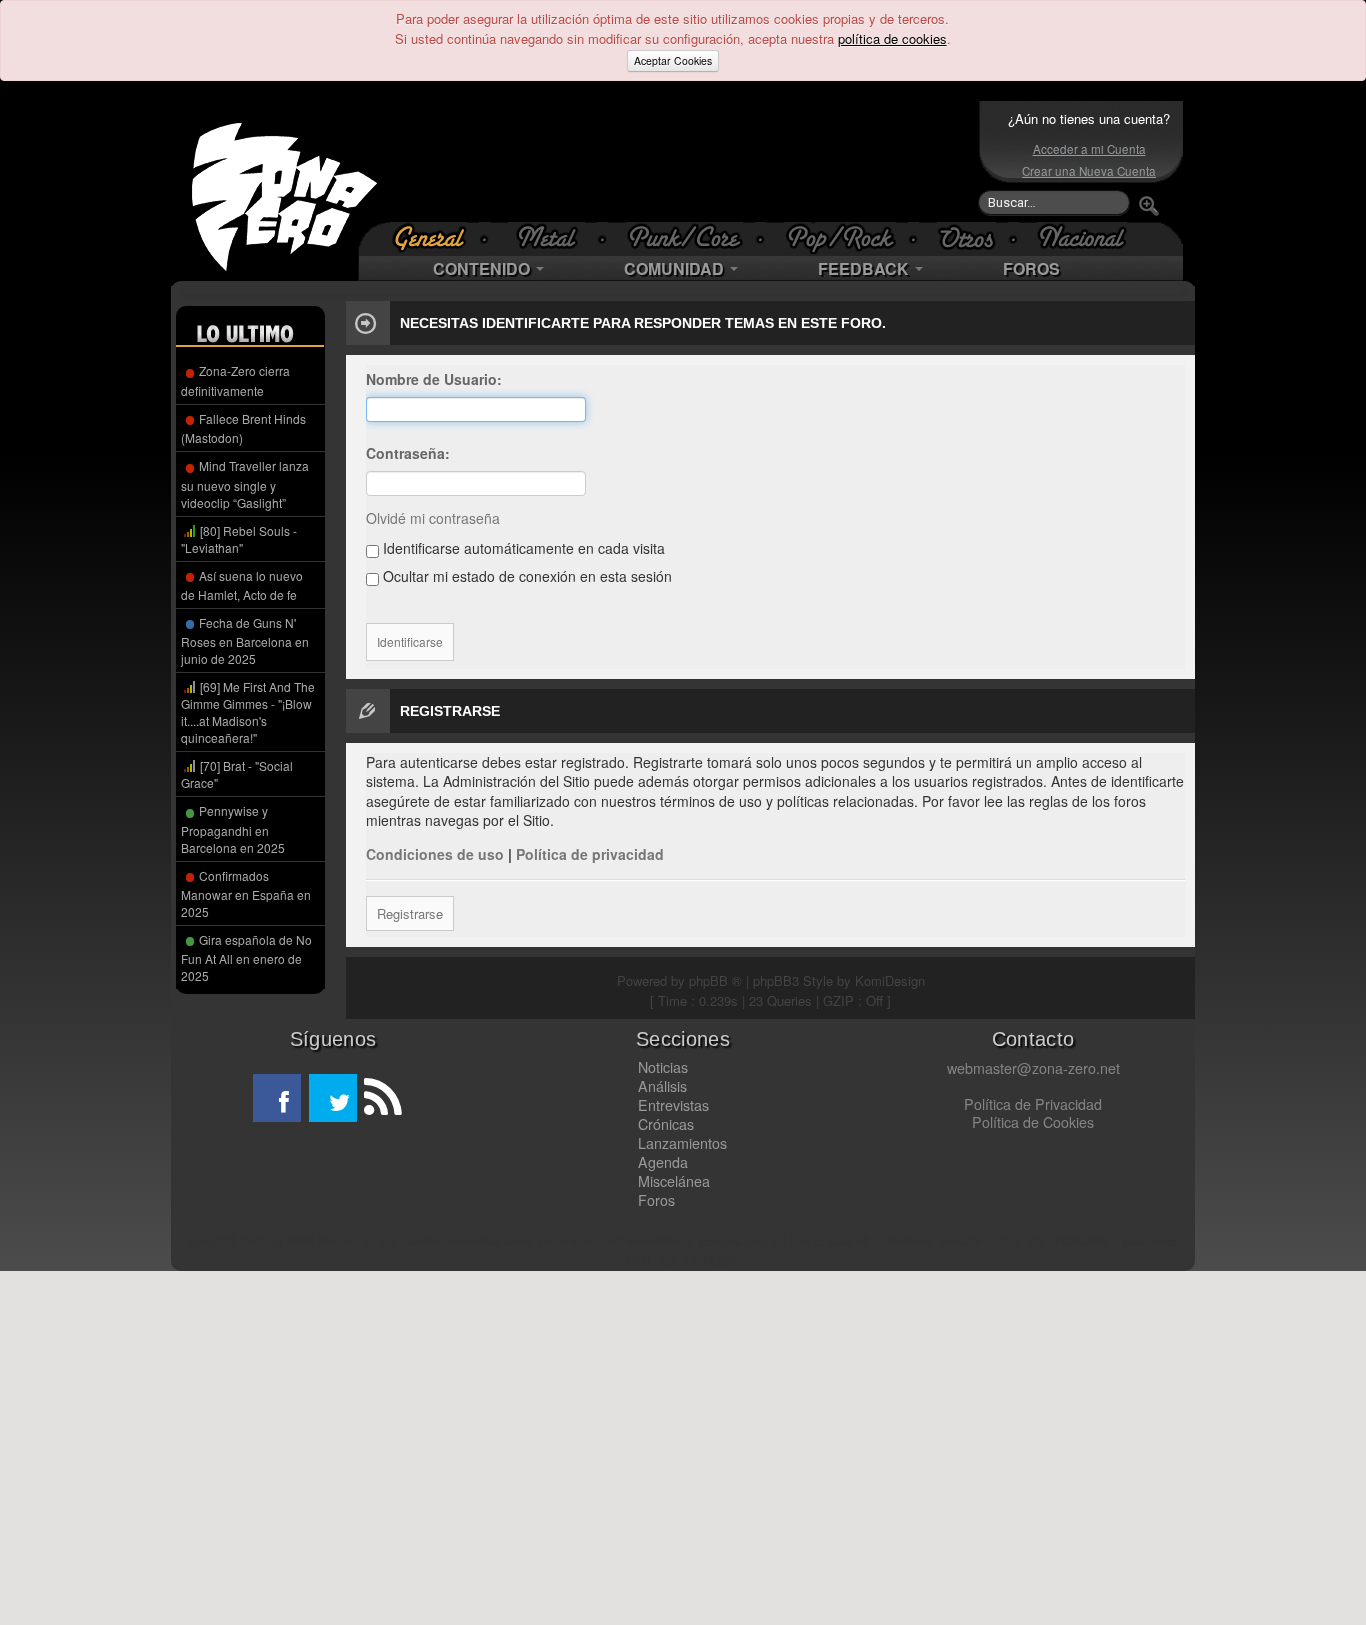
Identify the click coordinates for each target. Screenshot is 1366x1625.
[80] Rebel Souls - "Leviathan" (239, 539)
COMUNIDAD (676, 268)
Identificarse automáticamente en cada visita (522, 548)
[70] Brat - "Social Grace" (237, 774)
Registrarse (410, 913)
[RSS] (381, 1098)
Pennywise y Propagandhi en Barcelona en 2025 (233, 828)
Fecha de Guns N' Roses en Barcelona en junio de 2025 (245, 640)
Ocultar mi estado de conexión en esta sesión (525, 576)
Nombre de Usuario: (434, 379)
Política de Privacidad (1033, 1104)
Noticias (663, 1067)
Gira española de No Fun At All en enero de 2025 (246, 957)
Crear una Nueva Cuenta (1089, 171)
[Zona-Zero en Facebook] (277, 1098)
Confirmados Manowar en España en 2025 (246, 893)
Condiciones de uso (435, 854)
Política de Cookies (1033, 1122)
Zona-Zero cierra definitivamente (235, 380)
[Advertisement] (678, 161)
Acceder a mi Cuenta (1089, 149)
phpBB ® (715, 980)
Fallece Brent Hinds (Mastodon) (243, 428)
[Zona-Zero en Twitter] (333, 1098)
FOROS (1031, 268)
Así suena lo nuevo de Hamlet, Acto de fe (242, 585)
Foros (656, 1200)
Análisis (662, 1086)
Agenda (663, 1162)
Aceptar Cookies (673, 60)
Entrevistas (673, 1105)
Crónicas (666, 1124)
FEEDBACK (865, 268)
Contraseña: (408, 453)
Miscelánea (674, 1181)
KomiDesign (890, 980)
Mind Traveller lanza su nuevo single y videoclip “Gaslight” (245, 483)
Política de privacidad (590, 854)
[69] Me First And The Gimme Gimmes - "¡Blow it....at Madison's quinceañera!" (248, 712)
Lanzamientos (682, 1143)
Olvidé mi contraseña (433, 518)
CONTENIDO (483, 268)
